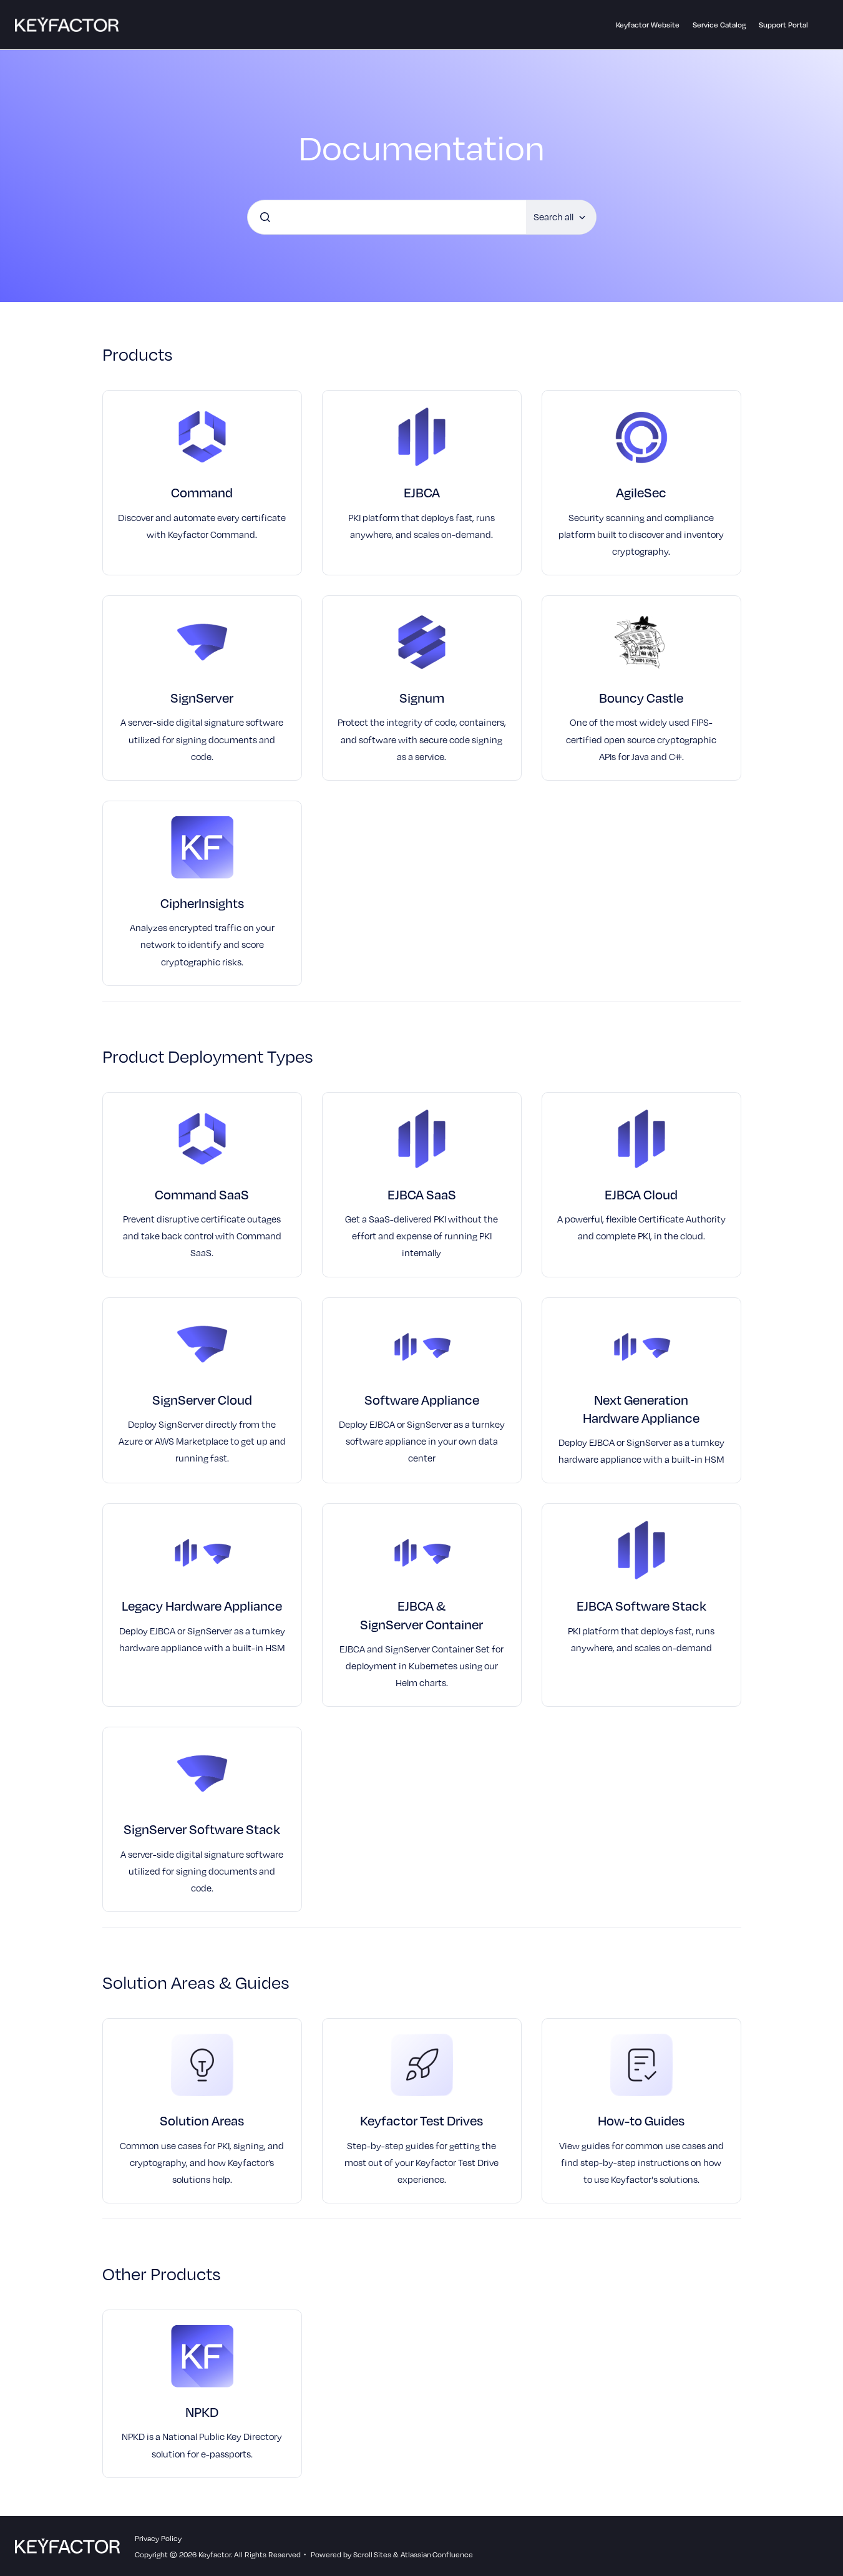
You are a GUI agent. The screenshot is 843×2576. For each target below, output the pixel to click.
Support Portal (783, 24)
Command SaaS (202, 1194)
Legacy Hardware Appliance (202, 1605)
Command (202, 492)
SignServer (202, 697)
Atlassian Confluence (437, 2554)
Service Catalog (719, 24)
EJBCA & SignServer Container (421, 1614)
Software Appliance (422, 1399)
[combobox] (387, 217)
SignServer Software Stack (202, 1829)
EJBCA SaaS (422, 1194)
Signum (422, 697)
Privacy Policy (158, 2538)
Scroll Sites (372, 2554)
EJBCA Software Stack (641, 1605)
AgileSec (641, 492)
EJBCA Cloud (641, 1194)
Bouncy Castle (641, 697)
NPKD (202, 2412)
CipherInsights (202, 903)
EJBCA (422, 492)
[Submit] (265, 217)
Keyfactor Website (648, 24)
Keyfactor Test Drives (421, 2120)
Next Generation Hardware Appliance (641, 1408)
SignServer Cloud (202, 1399)
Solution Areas (202, 2120)
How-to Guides (641, 2120)
